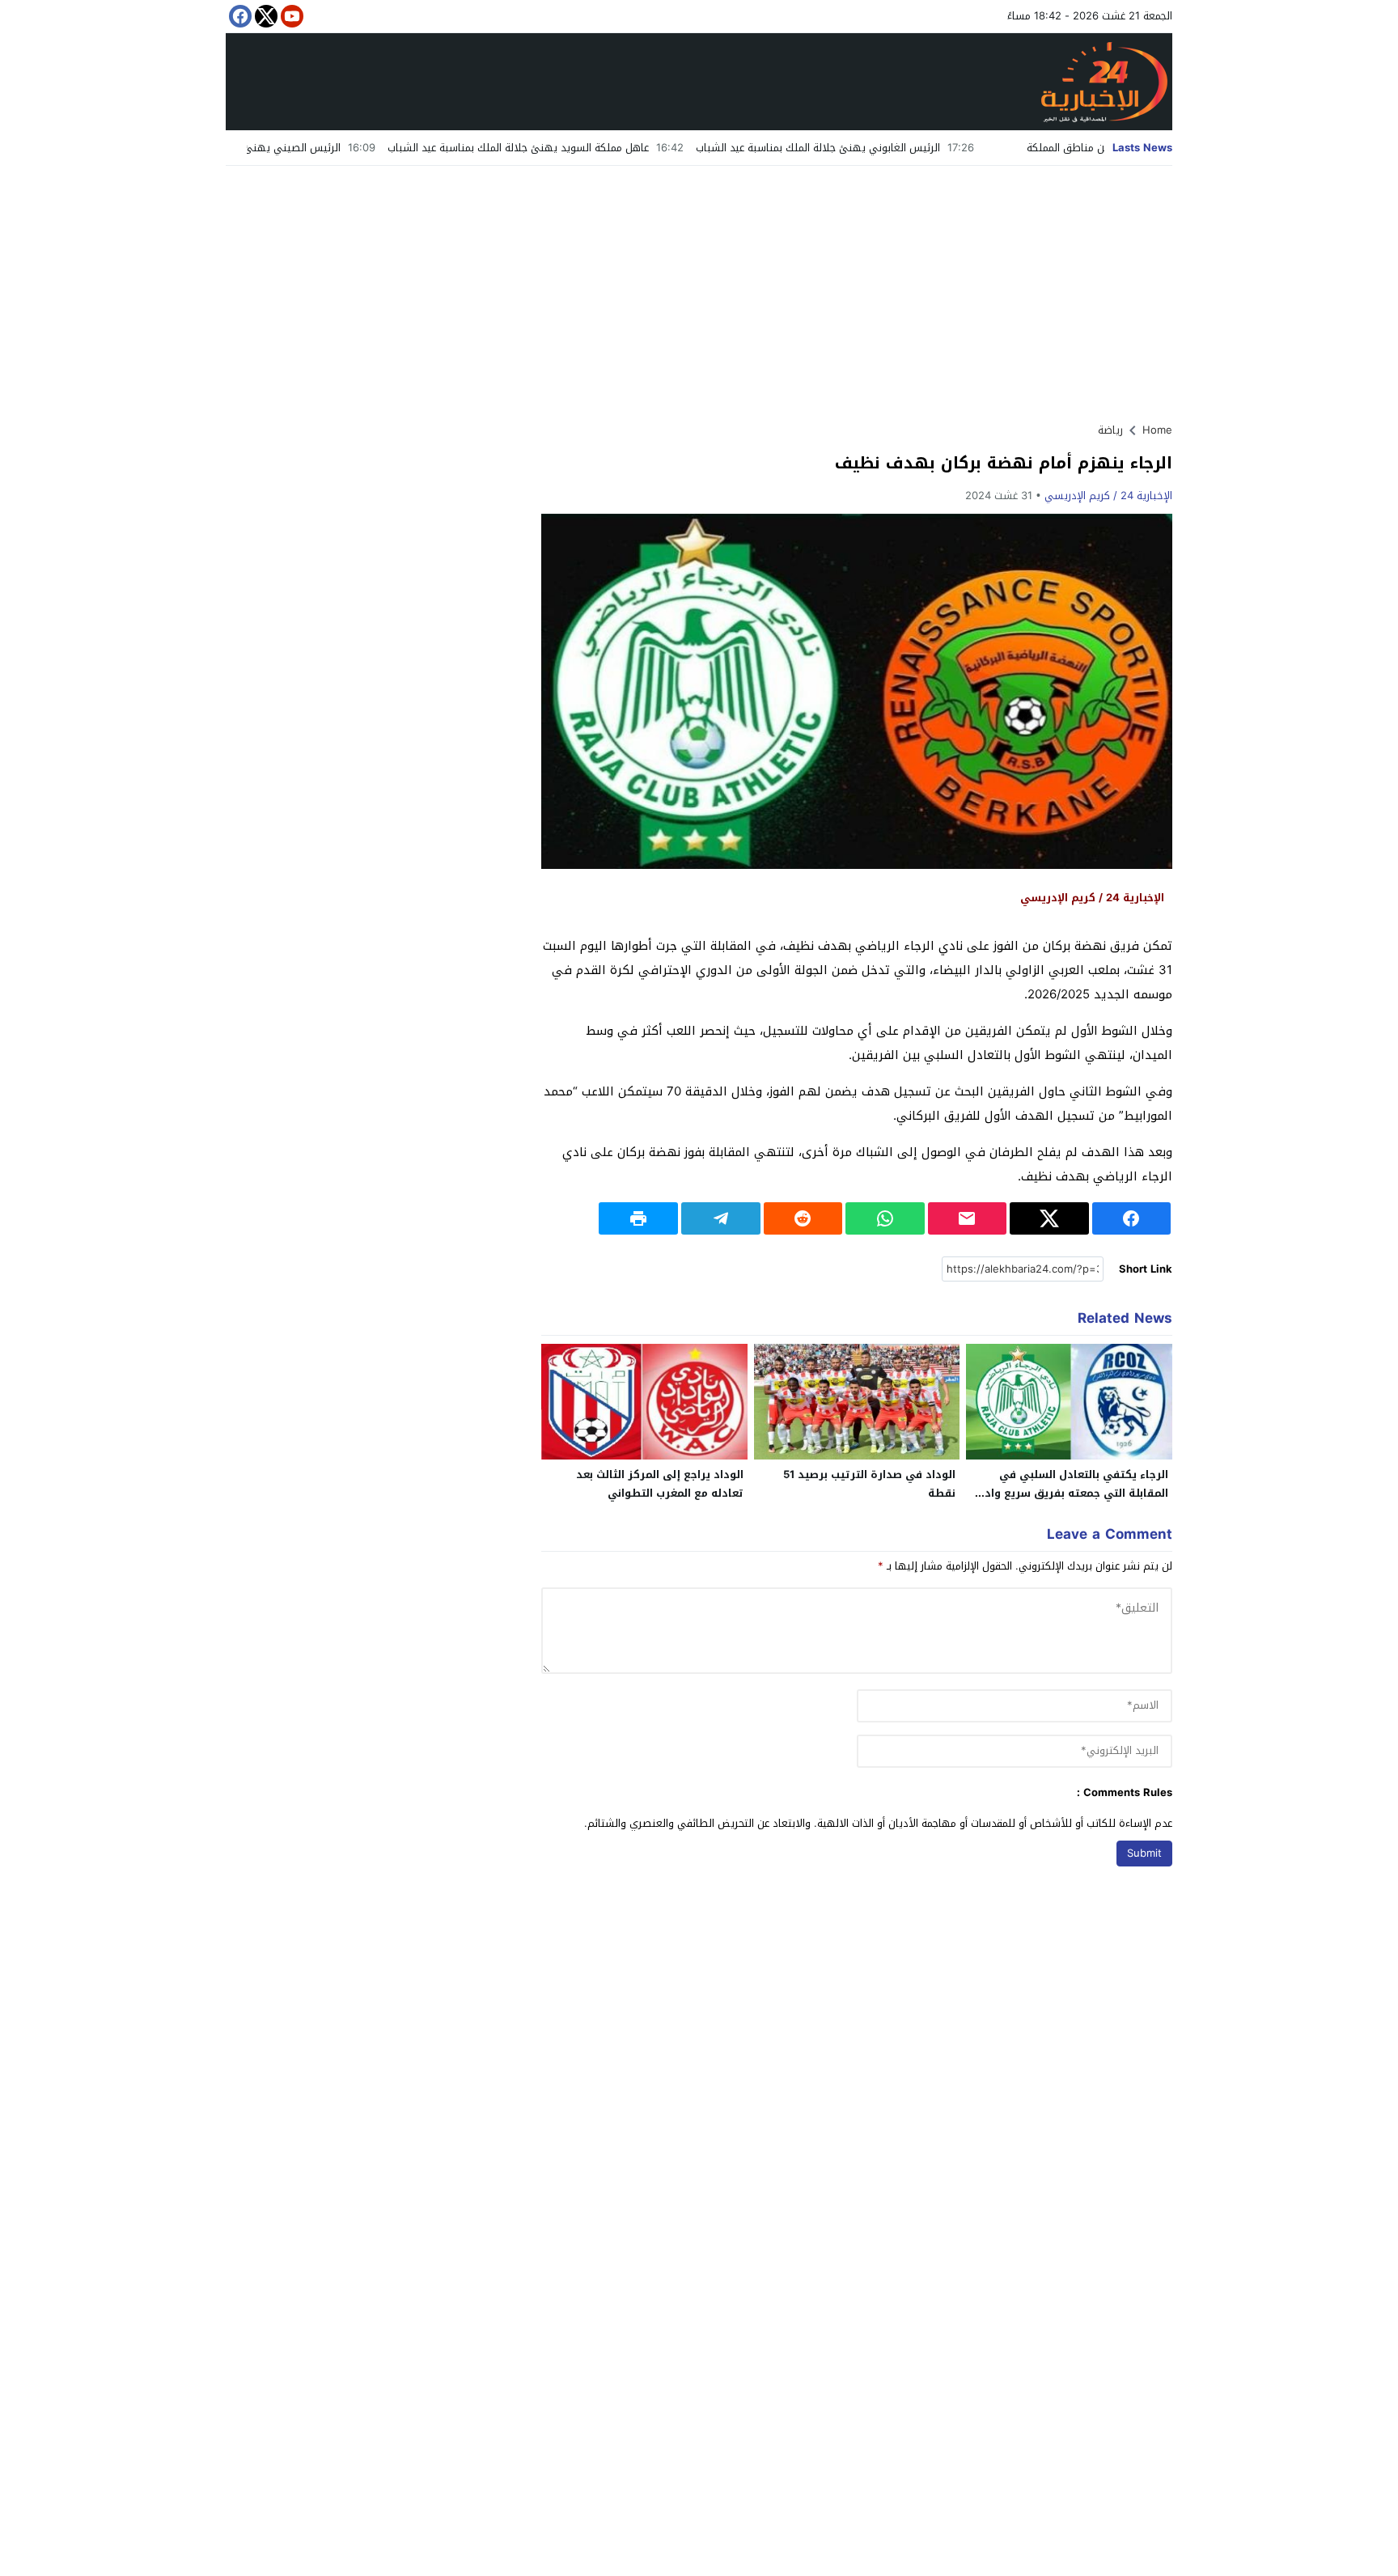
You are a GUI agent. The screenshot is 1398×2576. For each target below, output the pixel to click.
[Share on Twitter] (1049, 1218)
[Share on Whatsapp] (885, 1218)
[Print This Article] (638, 1218)
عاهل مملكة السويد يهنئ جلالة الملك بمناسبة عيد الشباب (613, 148)
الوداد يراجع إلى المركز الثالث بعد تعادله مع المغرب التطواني (660, 1484)
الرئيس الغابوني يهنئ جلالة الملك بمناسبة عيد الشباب (913, 148)
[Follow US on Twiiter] (265, 16)
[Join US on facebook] (239, 16)
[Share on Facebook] (1132, 1218)
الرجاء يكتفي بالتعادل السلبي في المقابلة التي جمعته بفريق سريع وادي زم (1072, 1493)
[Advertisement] (699, 287)
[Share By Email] (968, 1218)
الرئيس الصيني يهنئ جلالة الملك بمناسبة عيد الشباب (316, 148)
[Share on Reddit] (803, 1218)
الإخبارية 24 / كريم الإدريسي (1108, 496)
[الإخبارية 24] (699, 82)
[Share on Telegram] (721, 1218)
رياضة (1110, 430)
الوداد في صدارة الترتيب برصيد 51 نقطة (869, 1484)
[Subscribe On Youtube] (290, 16)
